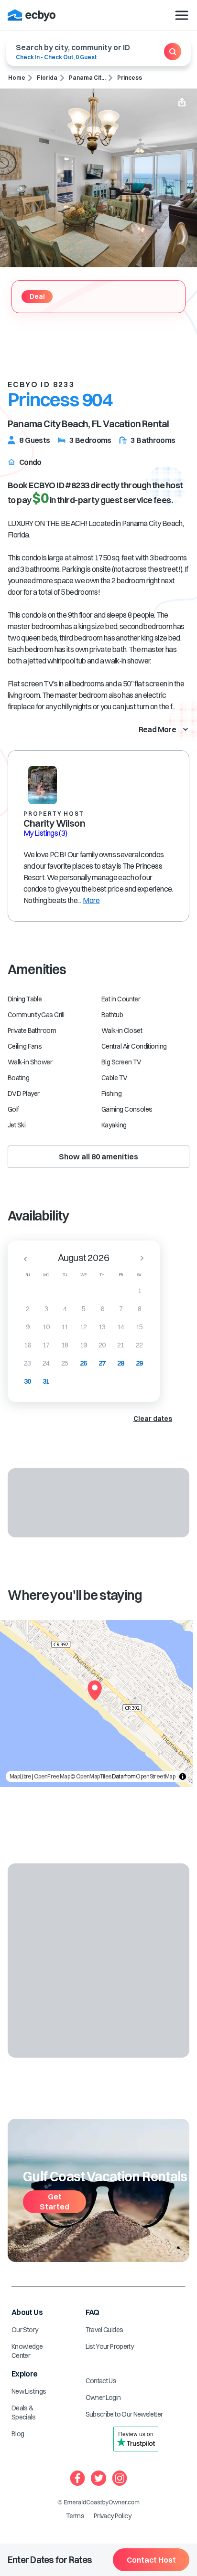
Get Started (55, 2202)
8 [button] (139, 1309)
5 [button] (83, 1309)
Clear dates (153, 1419)
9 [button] (27, 1327)
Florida (47, 78)
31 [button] (46, 1381)
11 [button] (65, 1327)
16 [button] (27, 1345)
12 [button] (83, 1327)
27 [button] (102, 1363)
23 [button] (27, 1363)
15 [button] (139, 1327)
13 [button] (102, 1327)
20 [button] (102, 1345)
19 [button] (83, 1345)
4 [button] (65, 1309)
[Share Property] (182, 103)
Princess (130, 78)
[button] (22, 1259)
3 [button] (46, 1309)
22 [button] (139, 1345)
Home (17, 78)
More (91, 900)
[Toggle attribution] (183, 1777)
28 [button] (121, 1363)
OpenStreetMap (155, 1776)
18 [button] (65, 1345)
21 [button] (121, 1345)
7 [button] (121, 1309)
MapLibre (21, 1776)
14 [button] (121, 1327)
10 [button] (46, 1327)
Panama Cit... (87, 78)
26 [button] (83, 1363)
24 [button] (46, 1363)
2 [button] (27, 1309)
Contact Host (151, 2560)
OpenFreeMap (52, 1776)
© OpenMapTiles (91, 1776)
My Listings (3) (45, 833)
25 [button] (65, 1363)
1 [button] (139, 1291)
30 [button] (27, 1381)
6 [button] (102, 1309)
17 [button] (46, 1345)
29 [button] (139, 1363)
